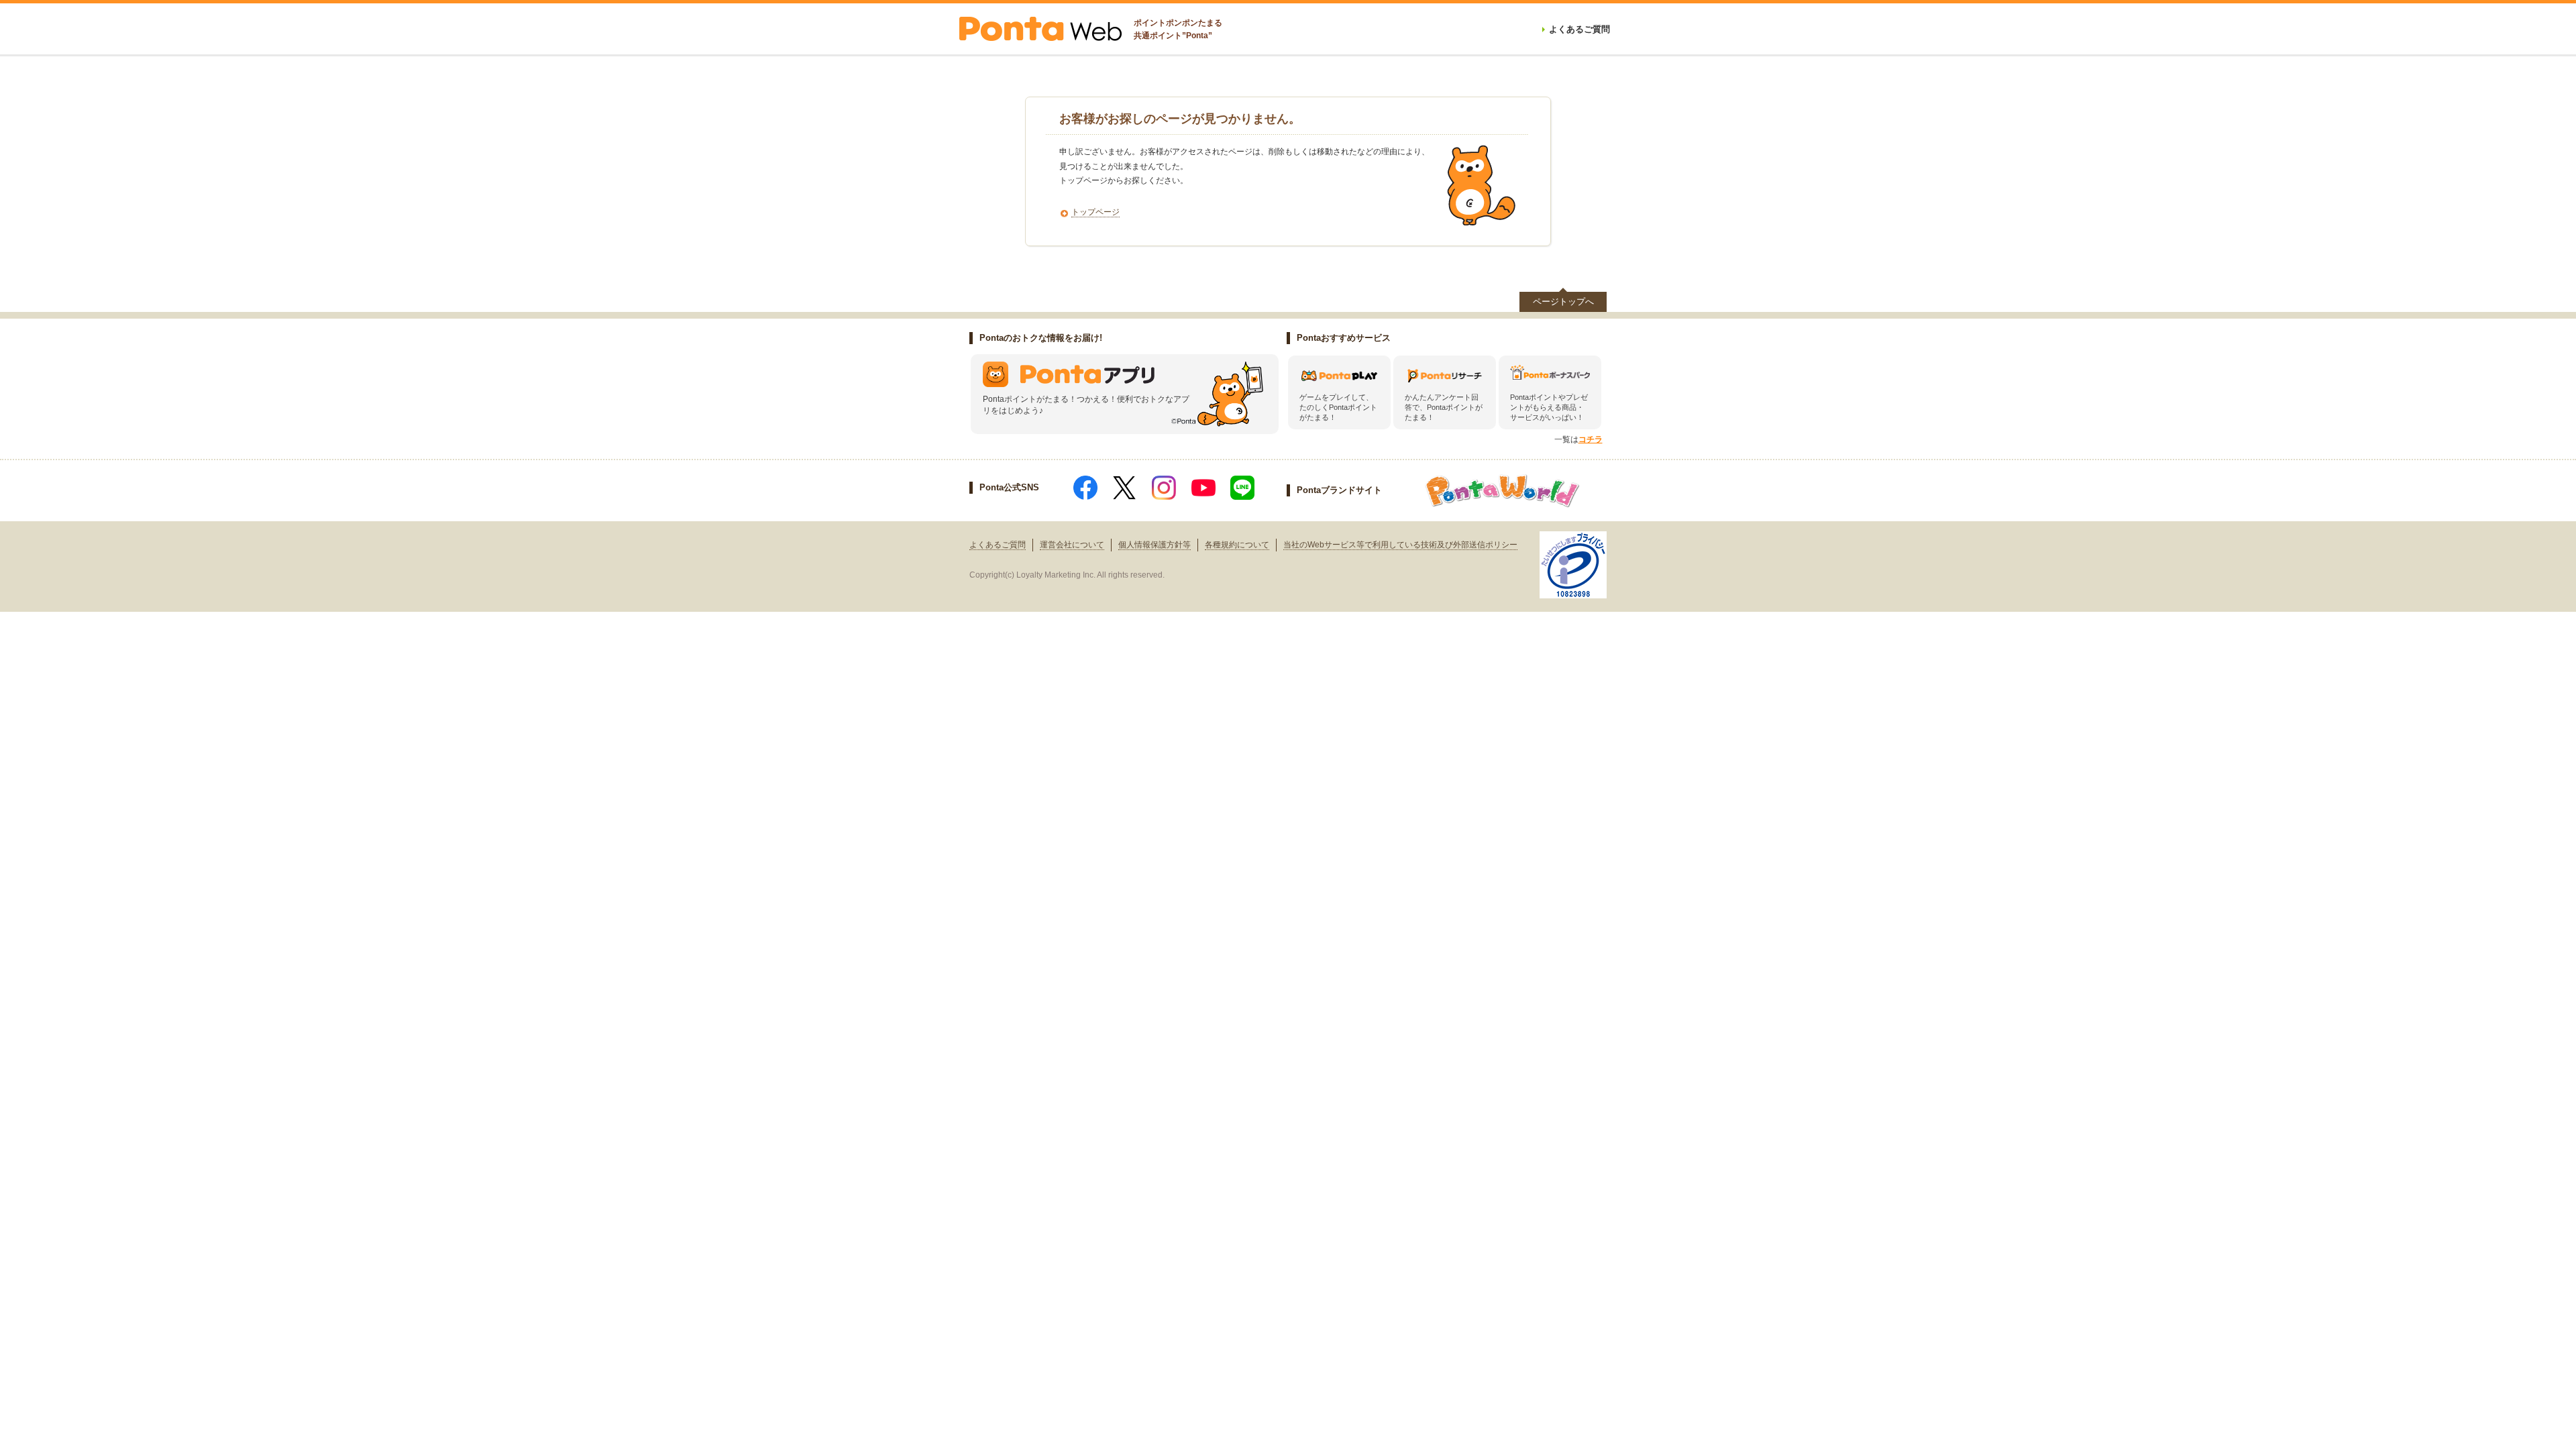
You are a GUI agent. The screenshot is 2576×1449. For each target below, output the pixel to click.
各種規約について (1237, 545)
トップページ (1095, 212)
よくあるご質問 (998, 545)
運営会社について (1072, 545)
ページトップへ (1563, 302)
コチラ (1591, 439)
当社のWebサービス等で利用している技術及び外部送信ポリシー (1400, 545)
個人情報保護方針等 (1155, 545)
